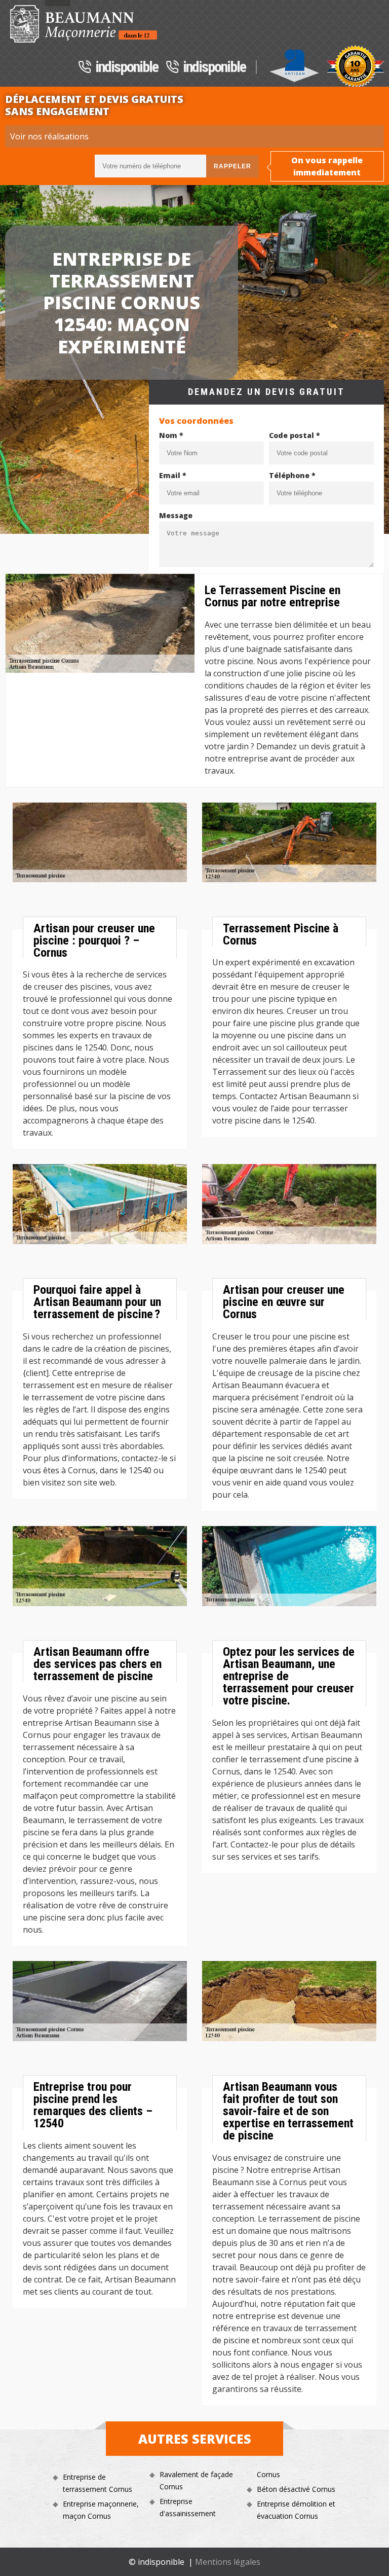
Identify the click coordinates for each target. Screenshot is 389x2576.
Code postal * (295, 435)
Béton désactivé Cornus (296, 2489)
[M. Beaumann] (84, 24)
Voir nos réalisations (49, 136)
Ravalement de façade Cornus (196, 2480)
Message (176, 515)
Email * (173, 475)
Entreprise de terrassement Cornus (98, 2483)
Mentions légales (228, 2562)
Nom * (171, 435)
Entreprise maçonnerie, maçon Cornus (101, 2510)
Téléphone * (292, 475)
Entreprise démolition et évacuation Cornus (296, 2510)
